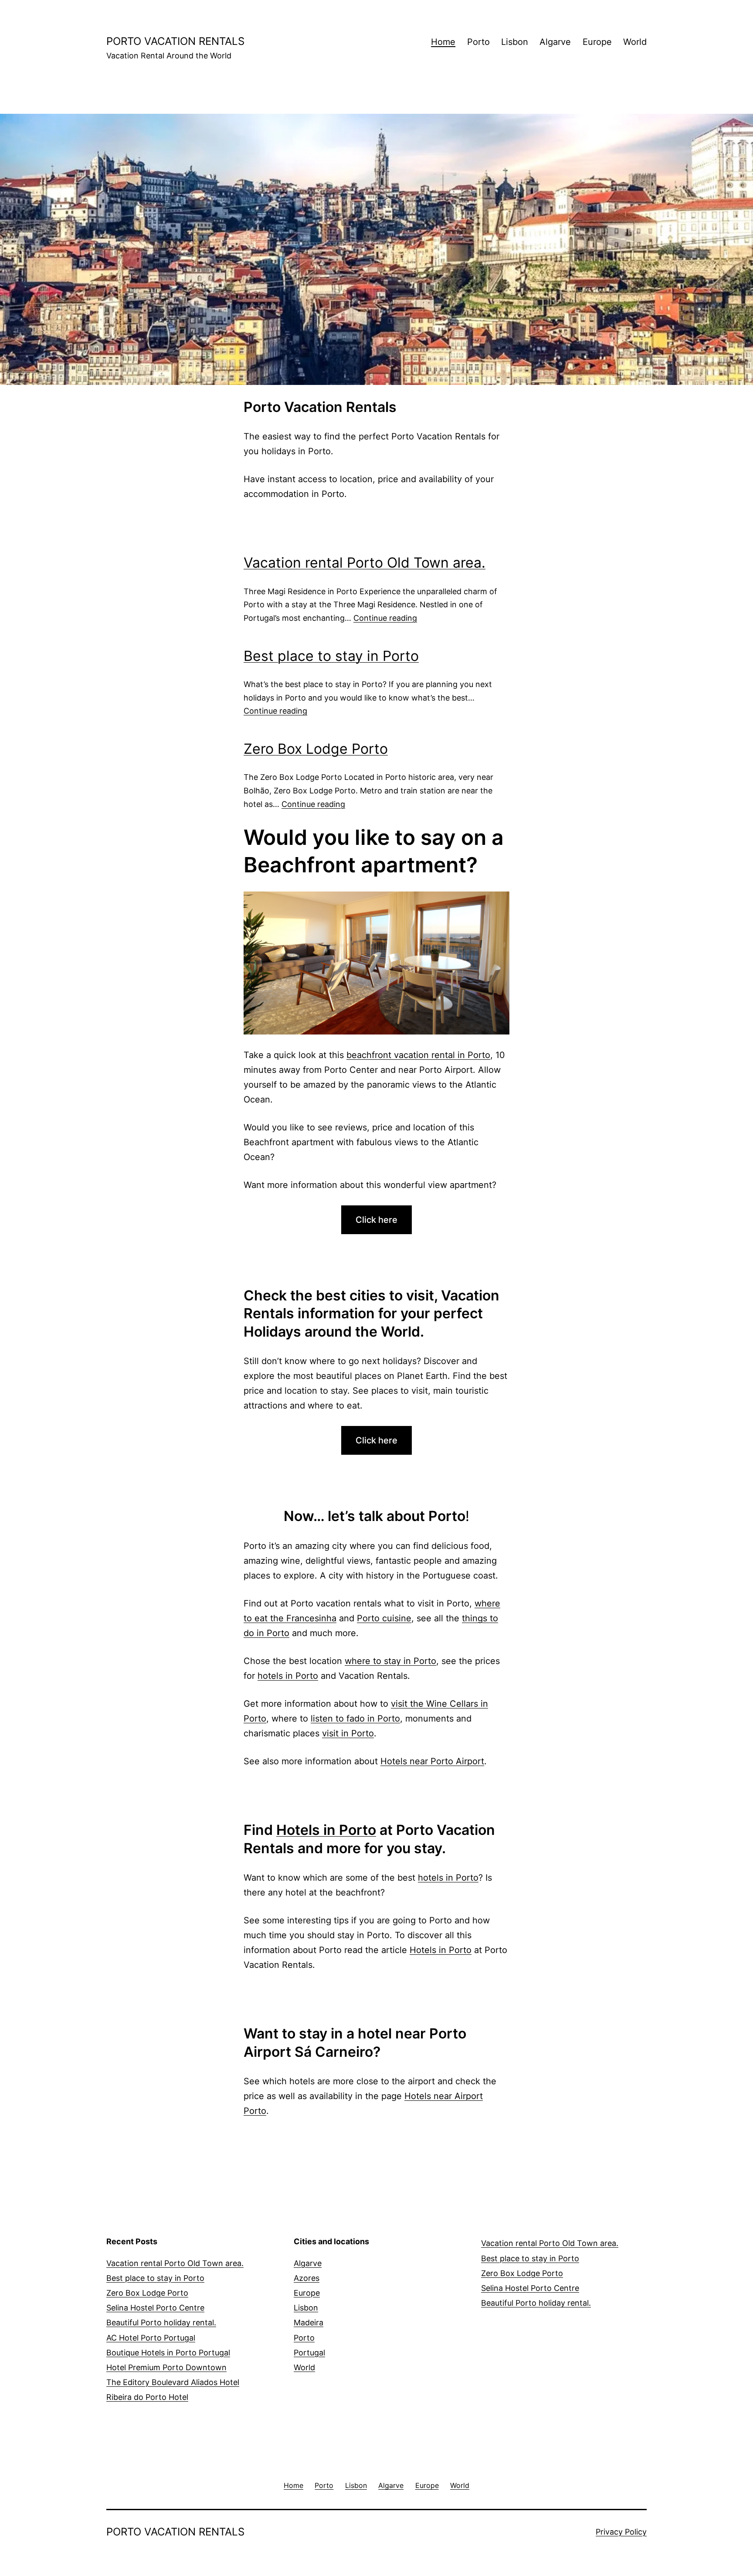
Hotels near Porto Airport (432, 1761)
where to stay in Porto (390, 1661)
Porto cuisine (384, 1618)
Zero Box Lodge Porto (316, 749)
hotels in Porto (288, 1676)
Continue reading (385, 618)
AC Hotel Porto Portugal (151, 2338)
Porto (478, 42)
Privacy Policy (621, 2532)
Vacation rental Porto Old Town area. (365, 563)
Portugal (309, 2353)
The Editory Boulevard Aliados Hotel (173, 2382)
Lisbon (515, 42)
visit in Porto (348, 1733)
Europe (597, 42)
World (635, 42)
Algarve (555, 42)
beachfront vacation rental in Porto (418, 1055)
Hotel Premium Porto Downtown (166, 2367)
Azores (307, 2278)
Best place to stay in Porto (331, 656)
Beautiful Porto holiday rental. (161, 2322)
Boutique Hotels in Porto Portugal (168, 2353)
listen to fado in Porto (355, 1718)
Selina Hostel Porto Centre (155, 2308)
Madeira (309, 2322)
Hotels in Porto (326, 1830)
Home (443, 42)
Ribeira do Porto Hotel (147, 2397)
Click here (376, 1220)
